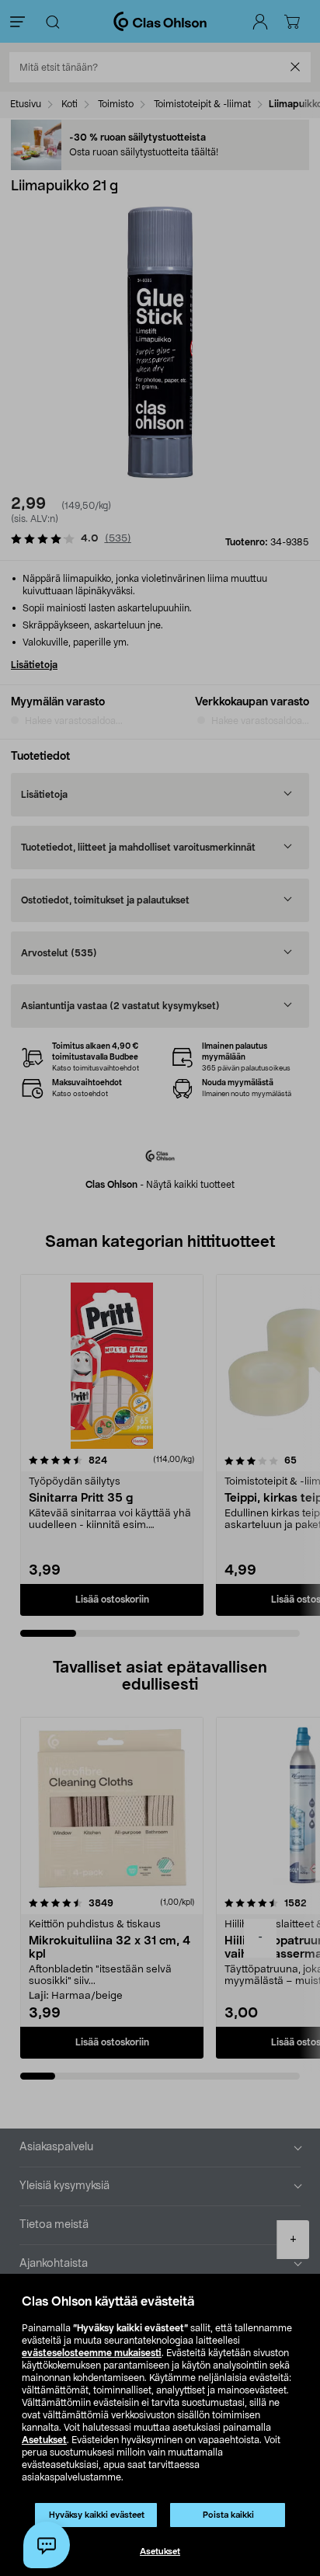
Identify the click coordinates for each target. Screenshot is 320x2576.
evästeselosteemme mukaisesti (92, 2353)
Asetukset (44, 2440)
